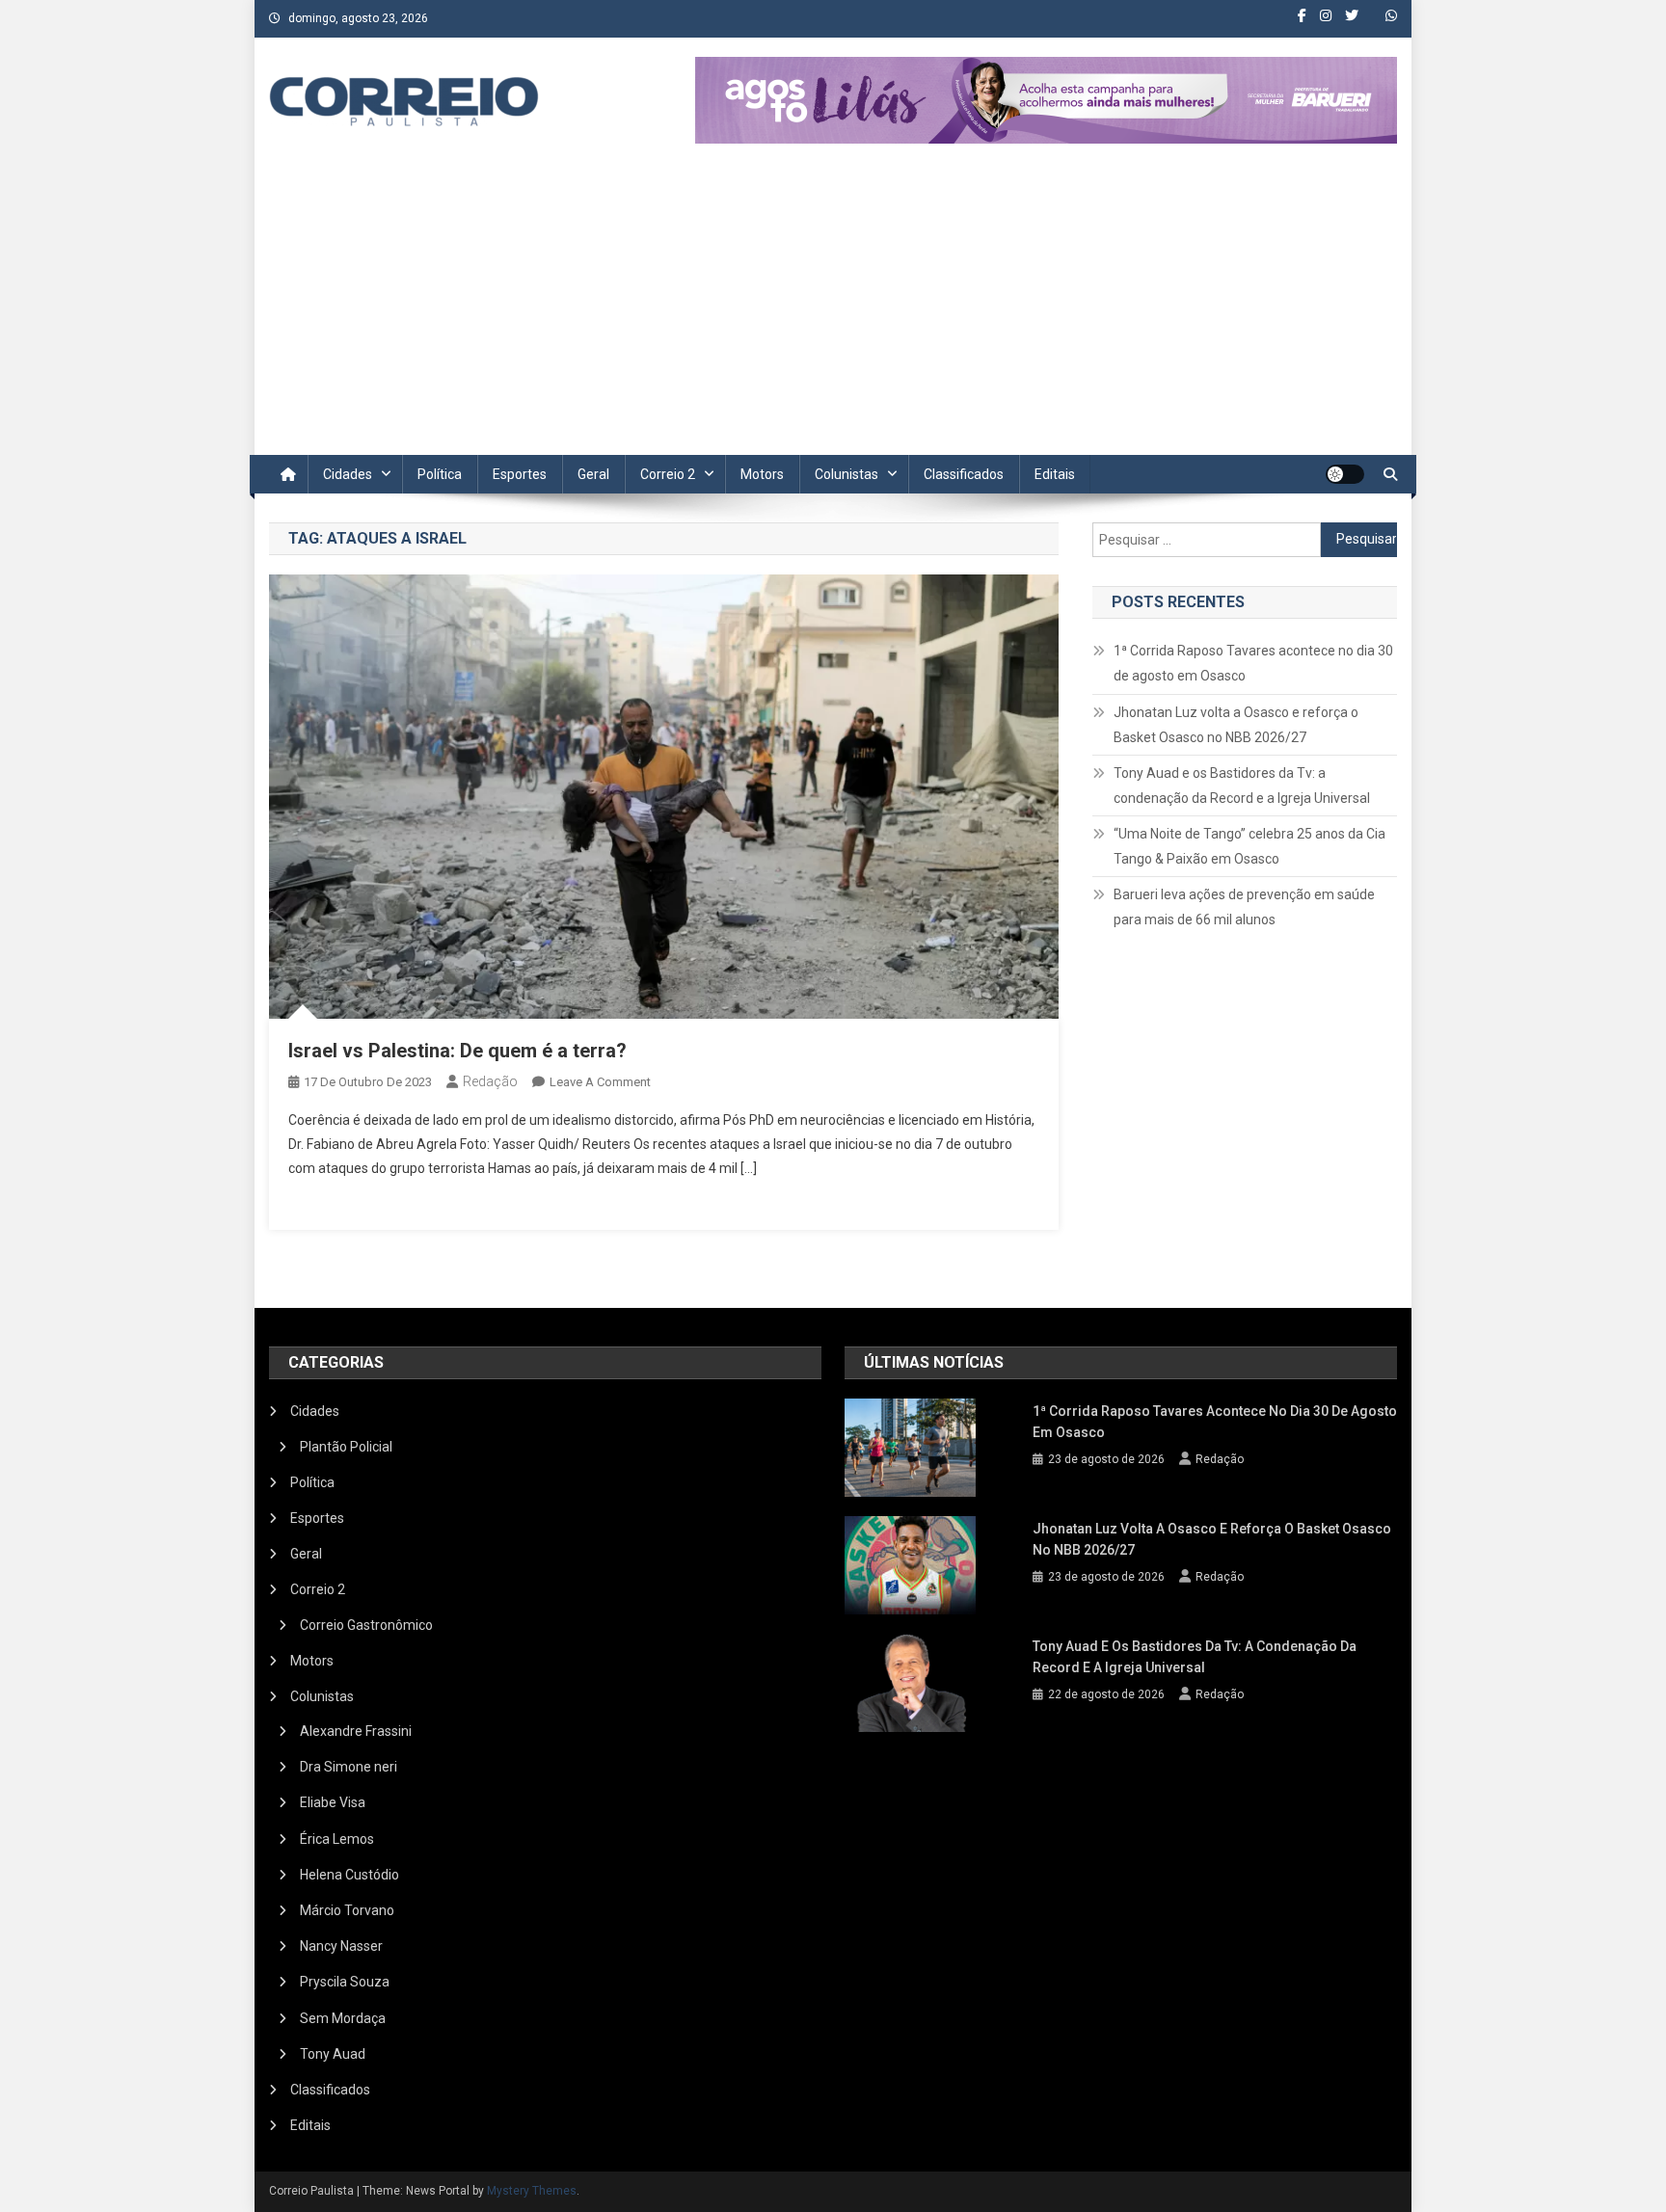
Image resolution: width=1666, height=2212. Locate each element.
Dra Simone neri (349, 1767)
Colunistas (846, 474)
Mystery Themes (532, 2191)
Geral (593, 474)
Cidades (348, 474)
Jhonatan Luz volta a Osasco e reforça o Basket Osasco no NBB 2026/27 (1236, 725)
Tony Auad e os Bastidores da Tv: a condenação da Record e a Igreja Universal (1242, 786)
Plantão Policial (346, 1447)
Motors (762, 474)
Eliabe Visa (333, 1802)
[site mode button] (1345, 474)
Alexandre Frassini (356, 1731)
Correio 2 (668, 474)
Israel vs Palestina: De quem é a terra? (457, 1051)
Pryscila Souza (345, 1982)
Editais (1055, 474)
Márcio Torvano (347, 1910)
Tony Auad (333, 2054)
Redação (490, 1081)
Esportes (520, 474)
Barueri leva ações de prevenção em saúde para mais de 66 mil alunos (1244, 907)
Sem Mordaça (343, 2018)
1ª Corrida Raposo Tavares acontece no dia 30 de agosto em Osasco (1253, 663)
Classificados (964, 474)
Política (440, 474)
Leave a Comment (600, 1082)
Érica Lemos (337, 1839)
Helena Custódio (349, 1875)
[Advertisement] (833, 310)
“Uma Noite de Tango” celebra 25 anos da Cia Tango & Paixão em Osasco (1249, 846)
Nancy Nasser (341, 1946)
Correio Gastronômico (366, 1625)
